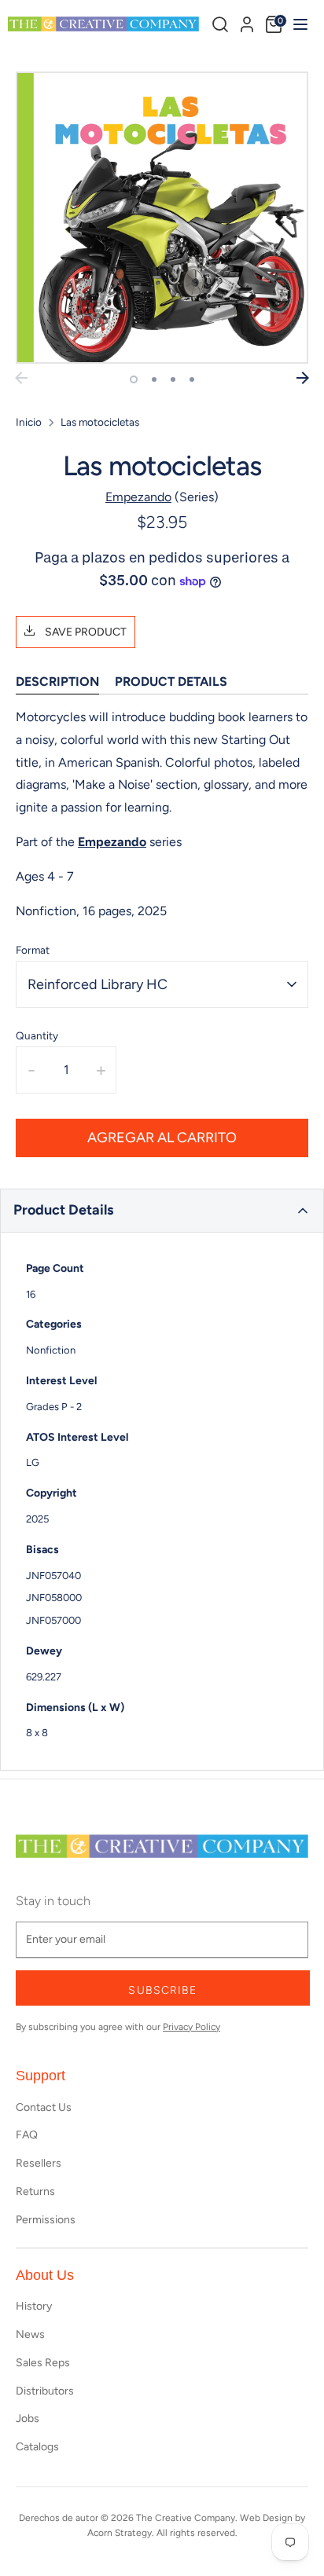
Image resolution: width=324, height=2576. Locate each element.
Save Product (85, 632)
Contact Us (44, 2107)
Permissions (46, 2220)
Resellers (39, 2163)
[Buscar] (220, 24)
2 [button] (154, 379)
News (30, 2334)
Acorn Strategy (120, 2533)
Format (33, 950)
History (34, 2306)
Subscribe (162, 1990)
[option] (162, 218)
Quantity (37, 1035)
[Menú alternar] (298, 24)
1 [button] (134, 379)
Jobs (28, 2418)
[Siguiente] (303, 378)
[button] (162, 1211)
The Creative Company (186, 2518)
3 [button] (173, 379)
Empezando (138, 497)
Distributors (45, 2391)
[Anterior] (21, 378)
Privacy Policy (191, 2027)
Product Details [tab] (171, 682)
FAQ (27, 2135)
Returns (35, 2191)
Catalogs (37, 2447)
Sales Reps (43, 2363)
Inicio (29, 422)
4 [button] (192, 379)
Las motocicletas (100, 422)
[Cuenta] (247, 22)
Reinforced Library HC (98, 984)
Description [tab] (57, 682)
